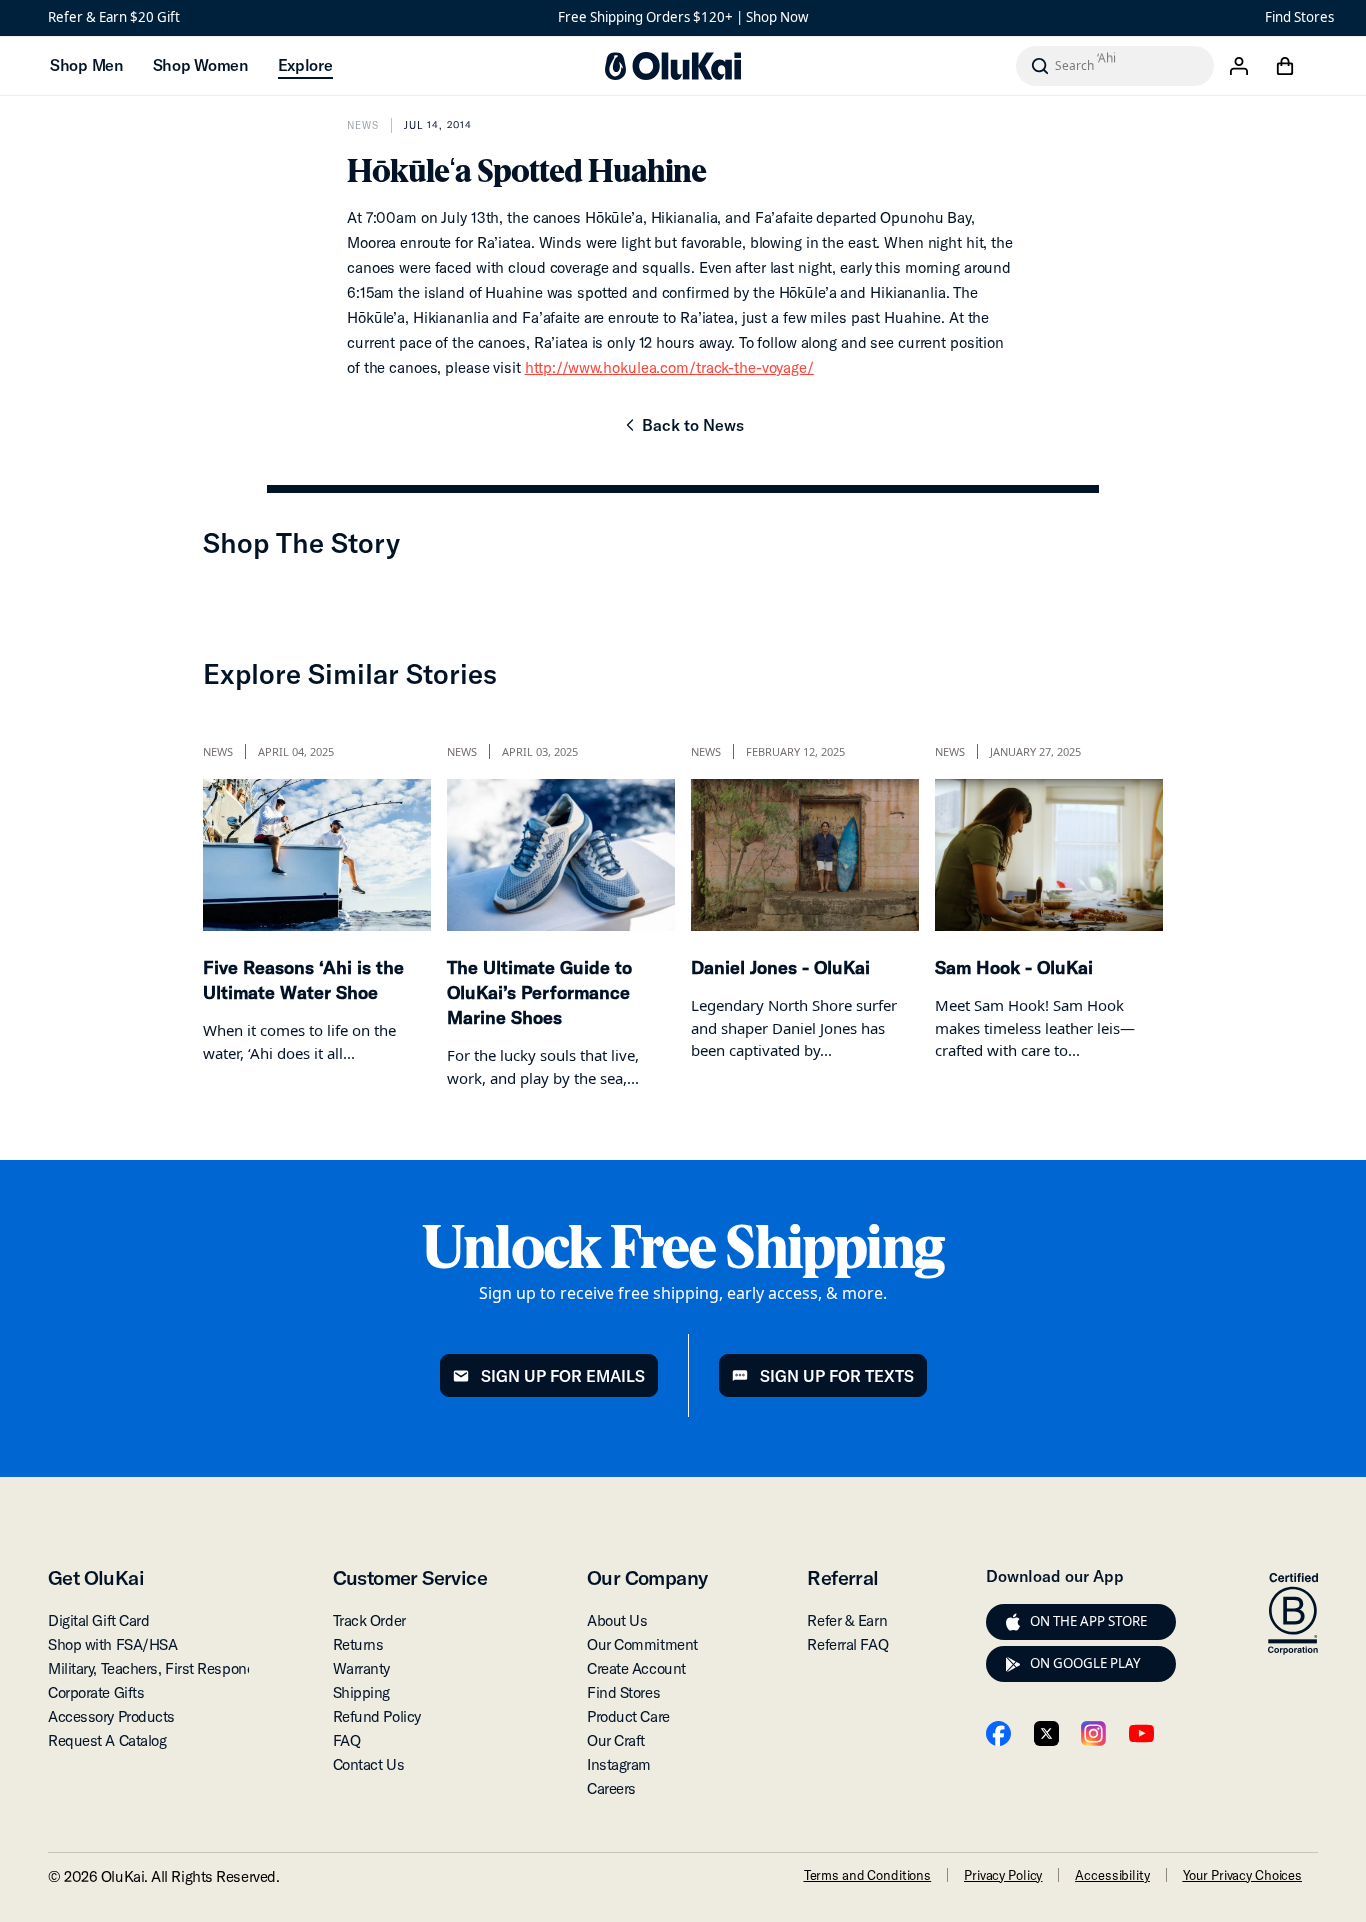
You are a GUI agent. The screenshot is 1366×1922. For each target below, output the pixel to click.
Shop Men (86, 65)
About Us (617, 1620)
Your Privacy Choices (1242, 1875)
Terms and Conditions (867, 1875)
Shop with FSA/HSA (112, 1644)
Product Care (628, 1716)
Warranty (361, 1668)
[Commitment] (1293, 1614)
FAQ (347, 1740)
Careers (611, 1788)
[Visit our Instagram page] (1093, 1733)
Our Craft (616, 1740)
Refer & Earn (847, 1620)
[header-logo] (673, 66)
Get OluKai (96, 1577)
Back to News (682, 431)
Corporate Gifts (96, 1692)
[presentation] (1013, 1622)
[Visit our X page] (1046, 1733)
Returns (358, 1644)
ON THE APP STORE (1088, 1621)
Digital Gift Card (98, 1620)
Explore (305, 65)
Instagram (619, 1764)
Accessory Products (111, 1716)
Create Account (636, 1668)
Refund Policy (377, 1716)
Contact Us (369, 1764)
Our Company (647, 1577)
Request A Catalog (107, 1740)
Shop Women (200, 65)
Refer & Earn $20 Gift (114, 17)
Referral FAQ (847, 1644)
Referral (842, 1577)
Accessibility (1112, 1875)
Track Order (369, 1620)
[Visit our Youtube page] (1141, 1733)
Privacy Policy (1003, 1875)
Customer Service (410, 1577)
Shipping (361, 1692)
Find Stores (1299, 17)
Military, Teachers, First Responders (161, 1668)
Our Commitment (642, 1644)
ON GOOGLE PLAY (1085, 1663)
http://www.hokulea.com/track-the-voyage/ (669, 367)
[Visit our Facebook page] (998, 1733)
